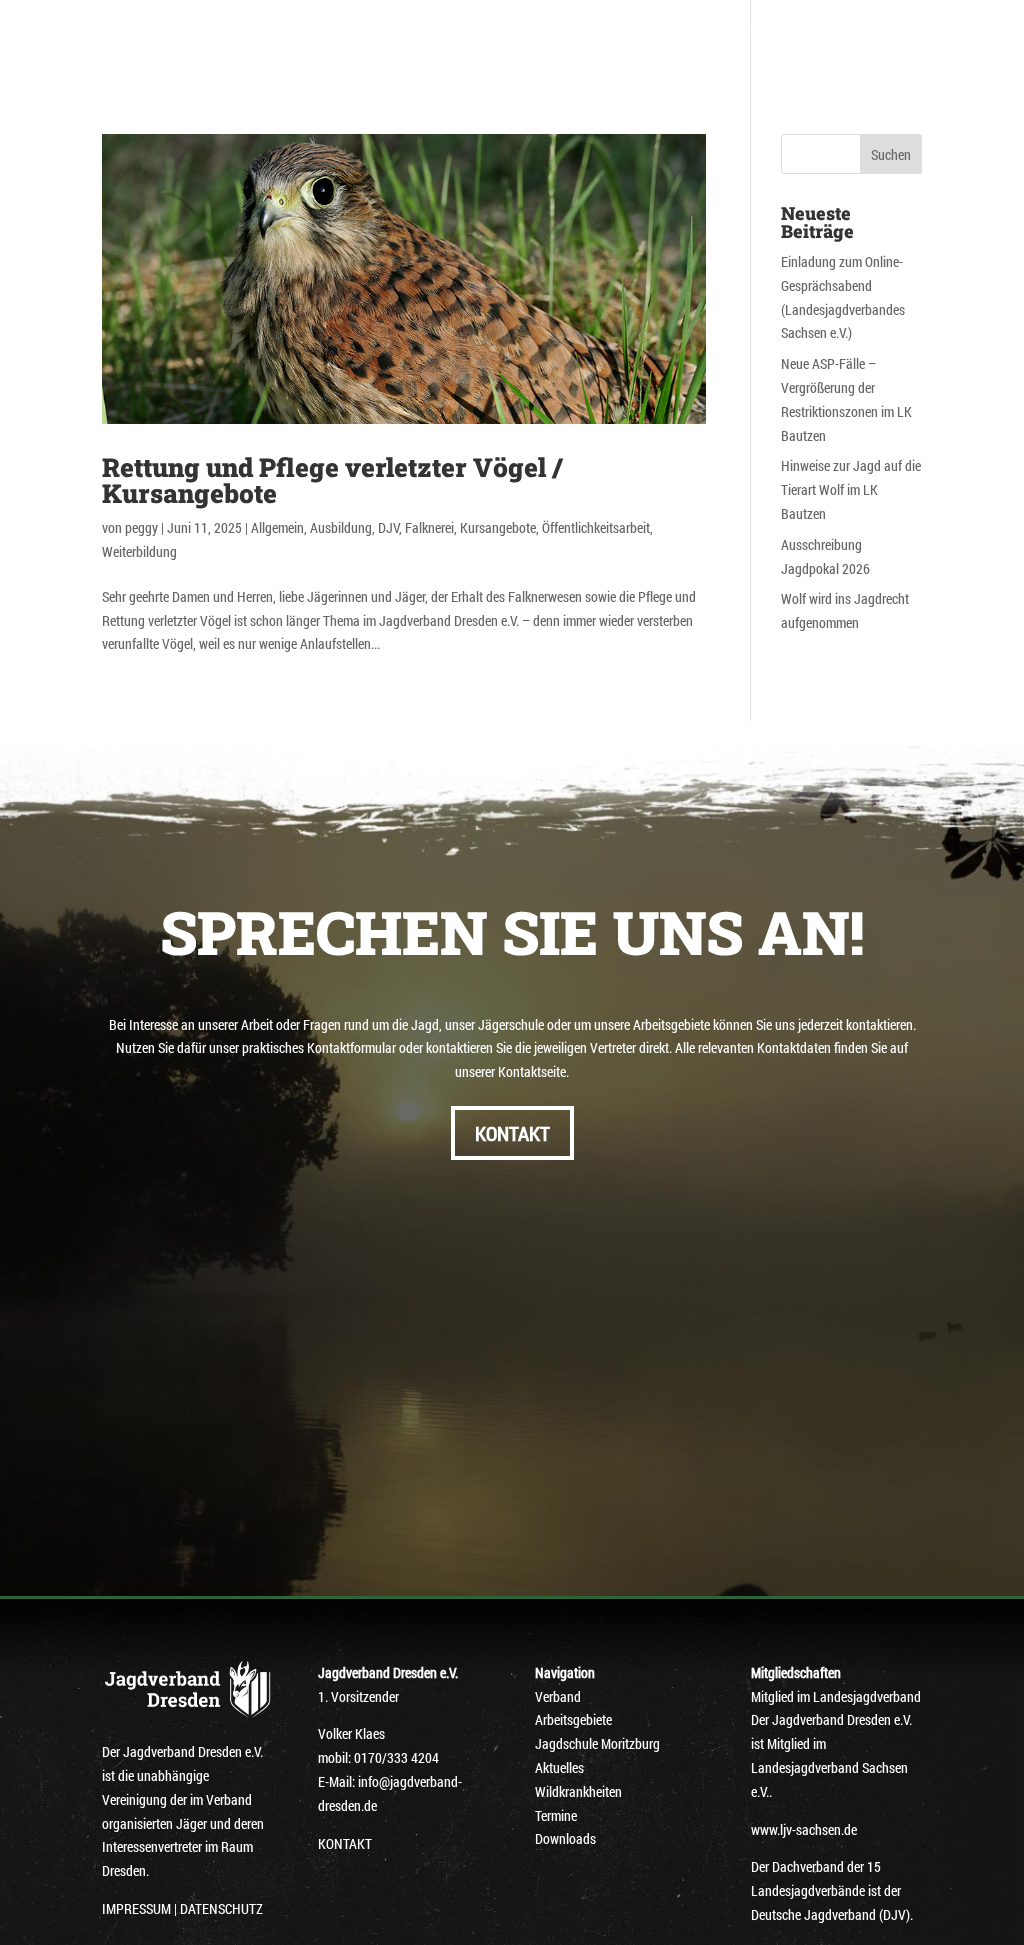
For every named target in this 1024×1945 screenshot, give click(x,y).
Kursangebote (498, 527)
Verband (419, 30)
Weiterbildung (139, 551)
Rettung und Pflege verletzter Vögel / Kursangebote (332, 480)
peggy (141, 527)
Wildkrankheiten (578, 1791)
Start (345, 30)
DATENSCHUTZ (221, 1908)
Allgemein (277, 527)
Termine (556, 1815)
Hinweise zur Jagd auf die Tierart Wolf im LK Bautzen (851, 489)
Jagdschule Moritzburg (779, 30)
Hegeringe (509, 30)
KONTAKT (512, 1133)
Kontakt (574, 57)
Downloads (481, 57)
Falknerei (429, 527)
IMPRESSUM (136, 1908)
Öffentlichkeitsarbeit (596, 527)
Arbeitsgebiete (621, 30)
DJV (388, 527)
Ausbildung (341, 527)
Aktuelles (362, 57)
